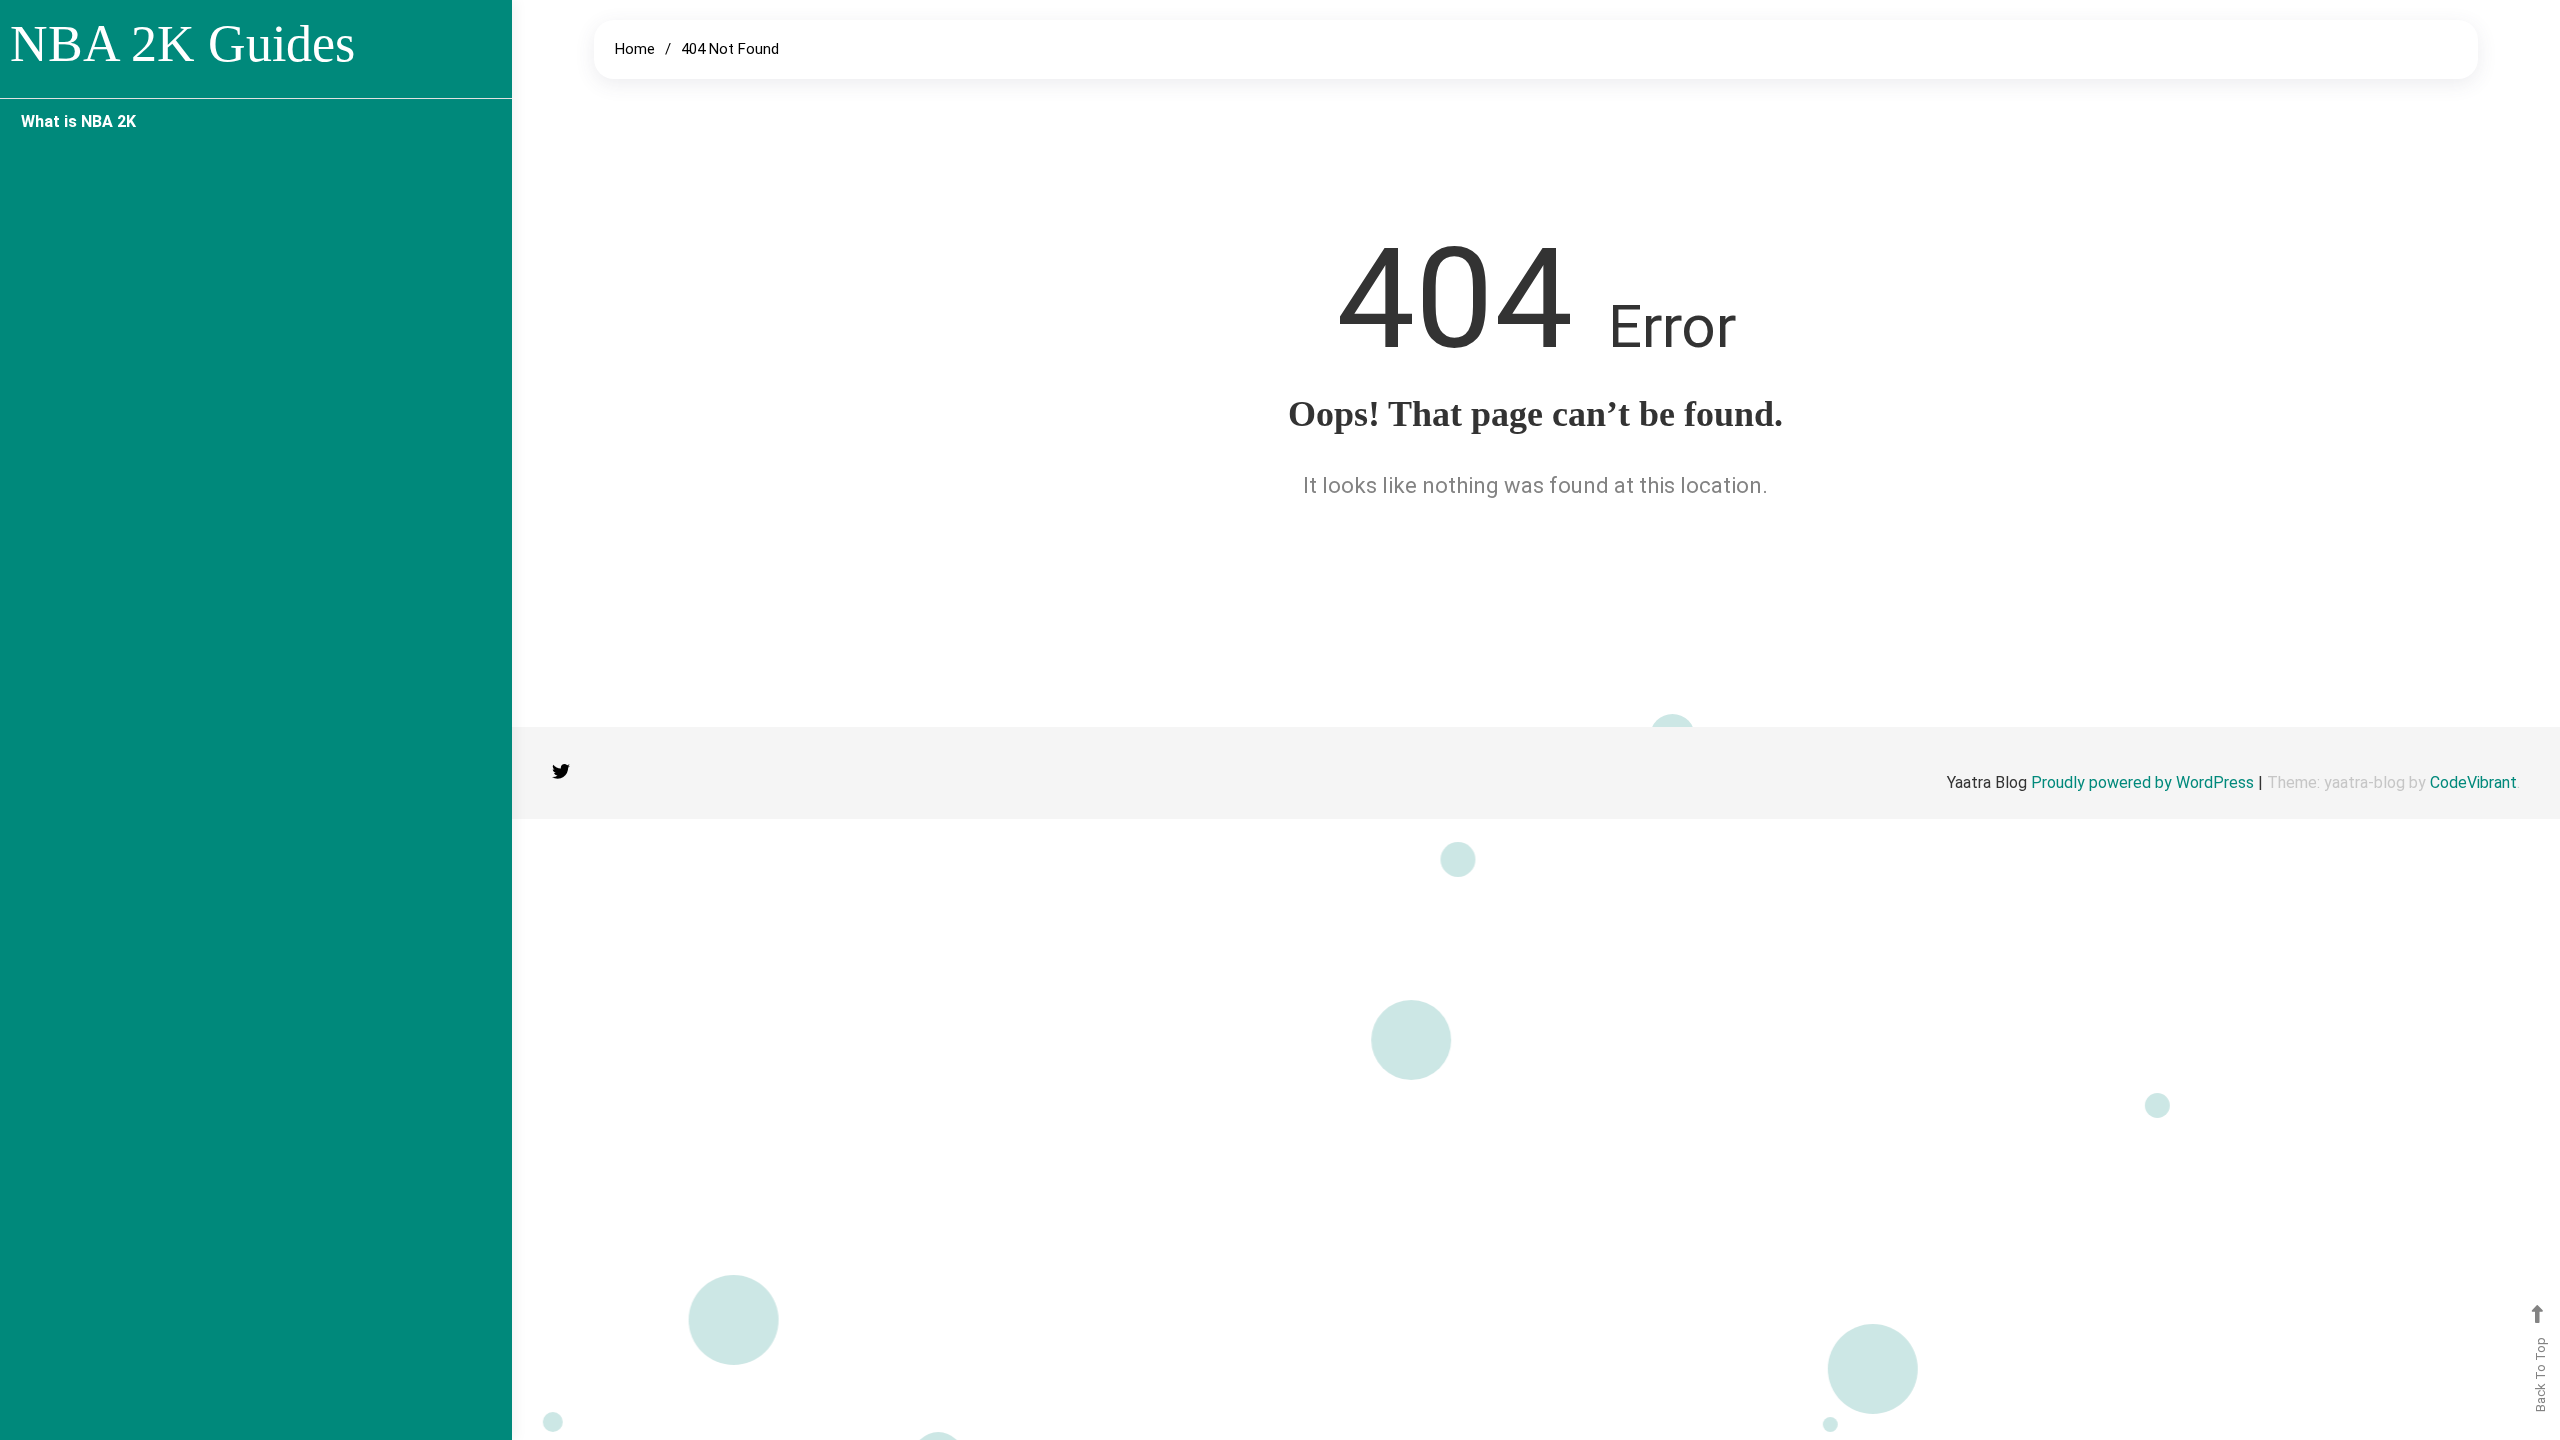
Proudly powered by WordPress (2144, 782)
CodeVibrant (2473, 782)
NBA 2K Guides (182, 43)
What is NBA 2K (78, 121)
